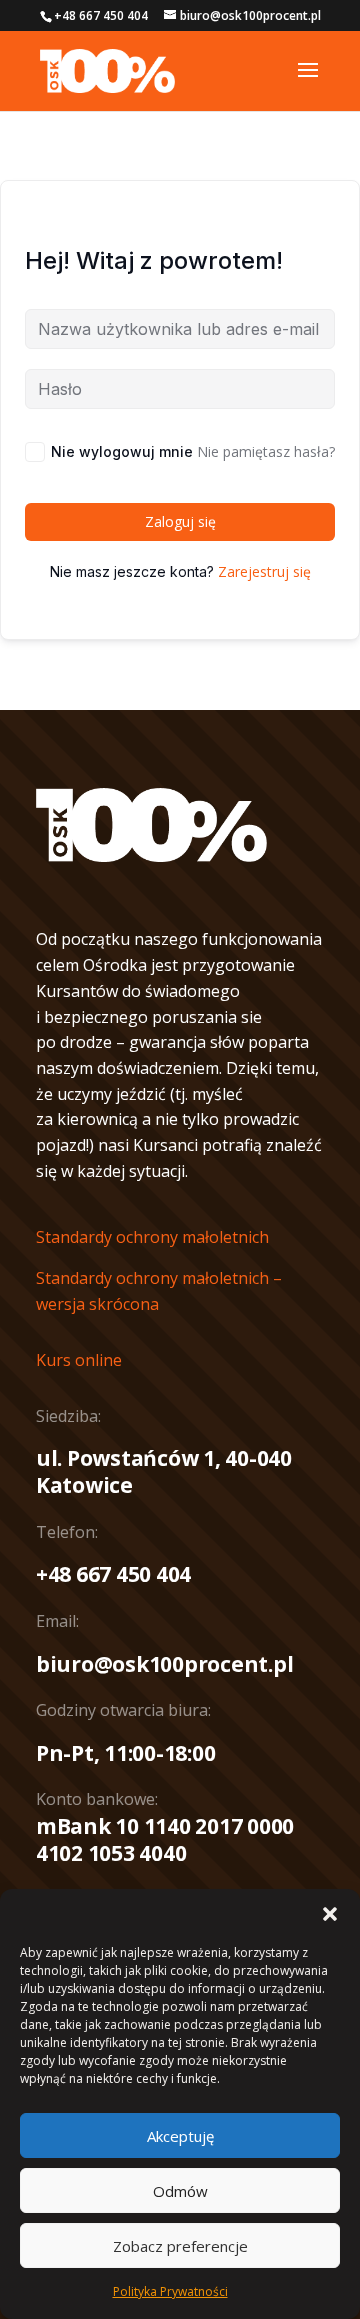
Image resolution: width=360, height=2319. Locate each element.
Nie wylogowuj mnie (122, 451)
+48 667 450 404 (113, 1574)
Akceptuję (180, 2136)
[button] (330, 1914)
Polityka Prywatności (170, 2291)
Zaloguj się (180, 521)
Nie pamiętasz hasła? (266, 451)
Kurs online (79, 1360)
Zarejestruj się (264, 571)
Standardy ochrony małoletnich (152, 1237)
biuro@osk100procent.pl (164, 1664)
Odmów (180, 2191)
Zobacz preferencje (180, 2246)
